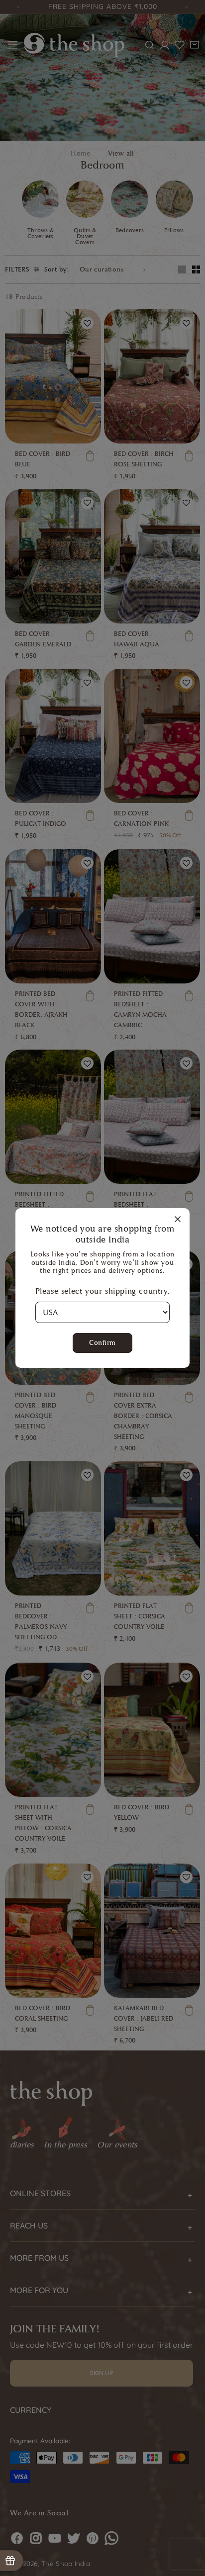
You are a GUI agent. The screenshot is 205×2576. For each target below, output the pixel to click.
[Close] (178, 1220)
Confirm (102, 1343)
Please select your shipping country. (103, 1291)
